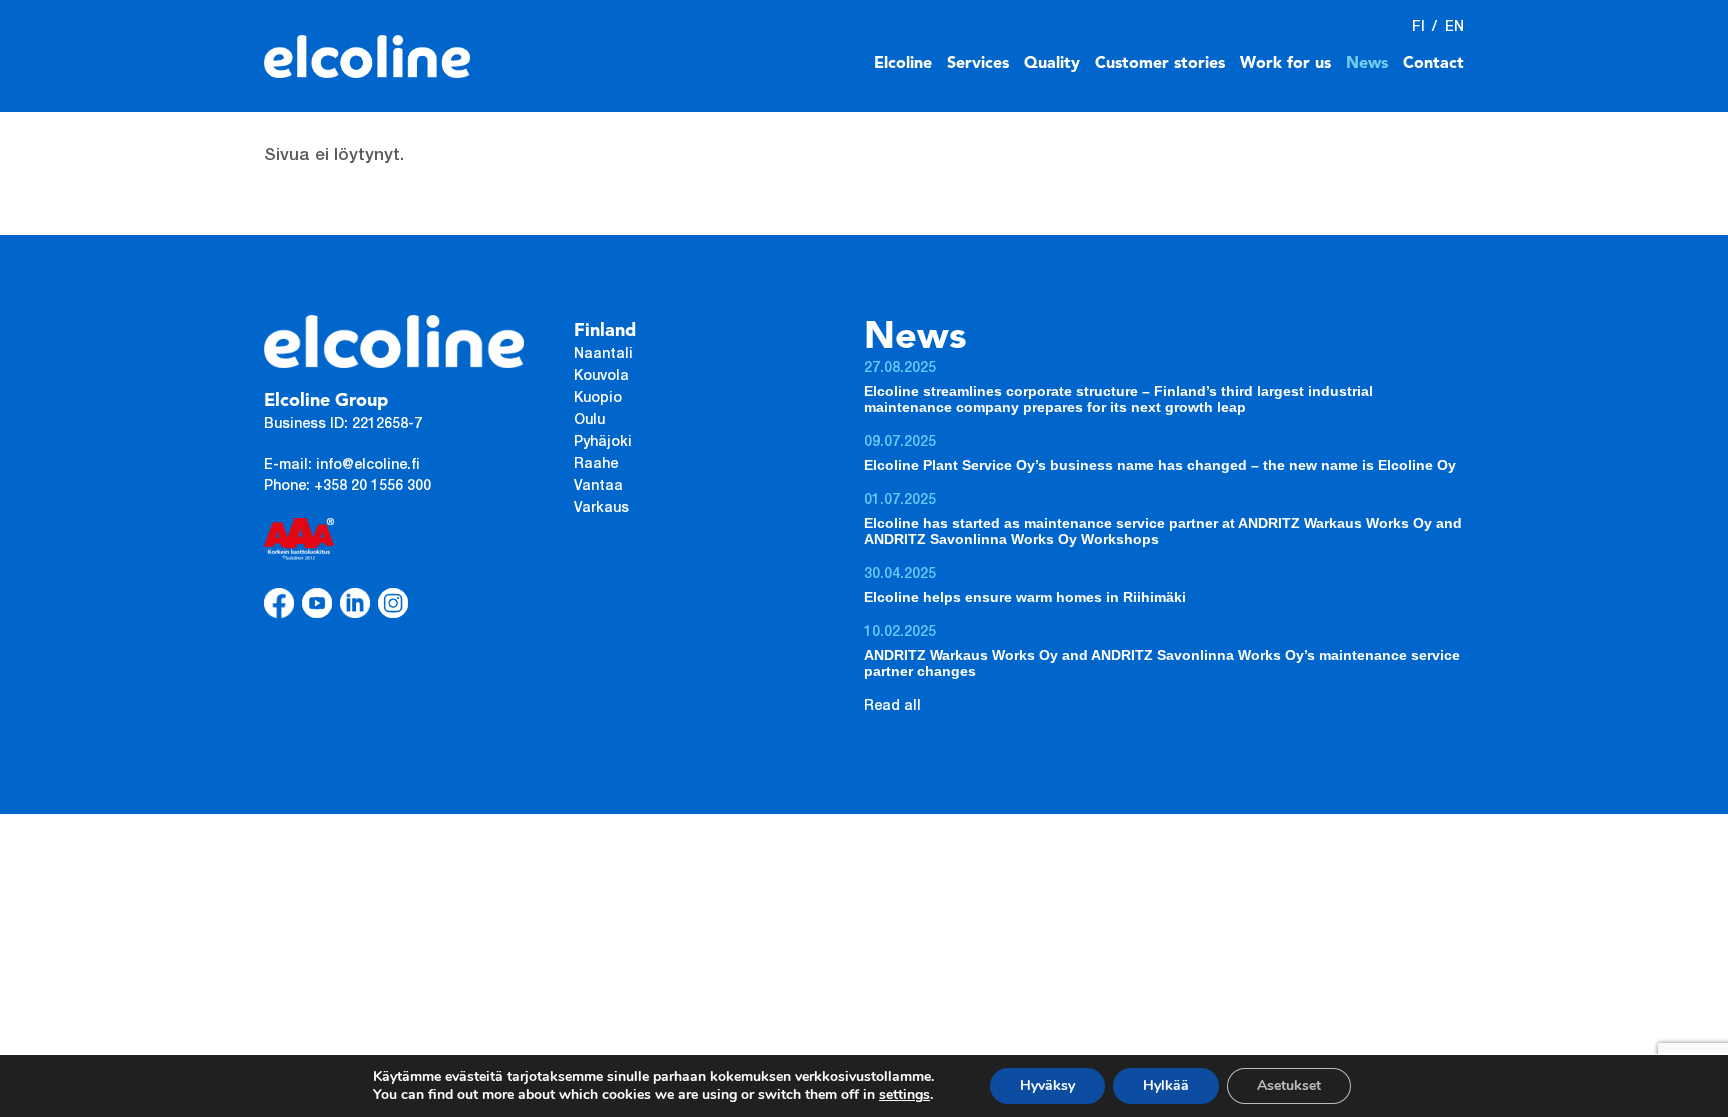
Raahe (596, 465)
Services (978, 64)
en (1454, 28)
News (1367, 64)
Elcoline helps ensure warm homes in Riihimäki (1025, 597)
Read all (892, 707)
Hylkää (1166, 1085)
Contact (1433, 64)
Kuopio (598, 399)
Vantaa (598, 487)
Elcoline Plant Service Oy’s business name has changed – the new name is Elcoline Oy (1160, 465)
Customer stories (1160, 64)
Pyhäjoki (603, 443)
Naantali (603, 355)
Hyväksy (1047, 1085)
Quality (1052, 64)
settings (904, 1095)
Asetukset (1289, 1085)
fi (1418, 28)
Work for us (1285, 64)
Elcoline (903, 64)
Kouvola (601, 377)
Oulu (589, 421)
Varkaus (601, 509)
